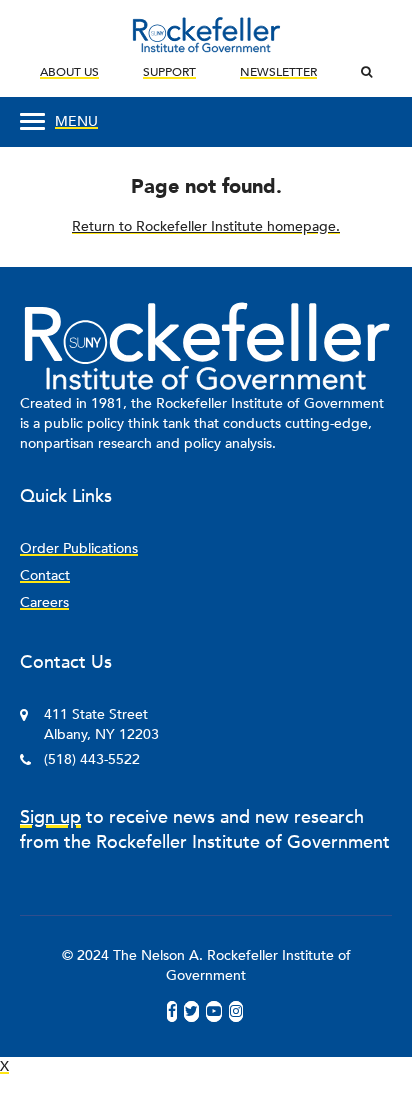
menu (76, 121)
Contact (45, 575)
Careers (44, 602)
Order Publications (79, 548)
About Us (69, 72)
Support (169, 72)
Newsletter (278, 72)
